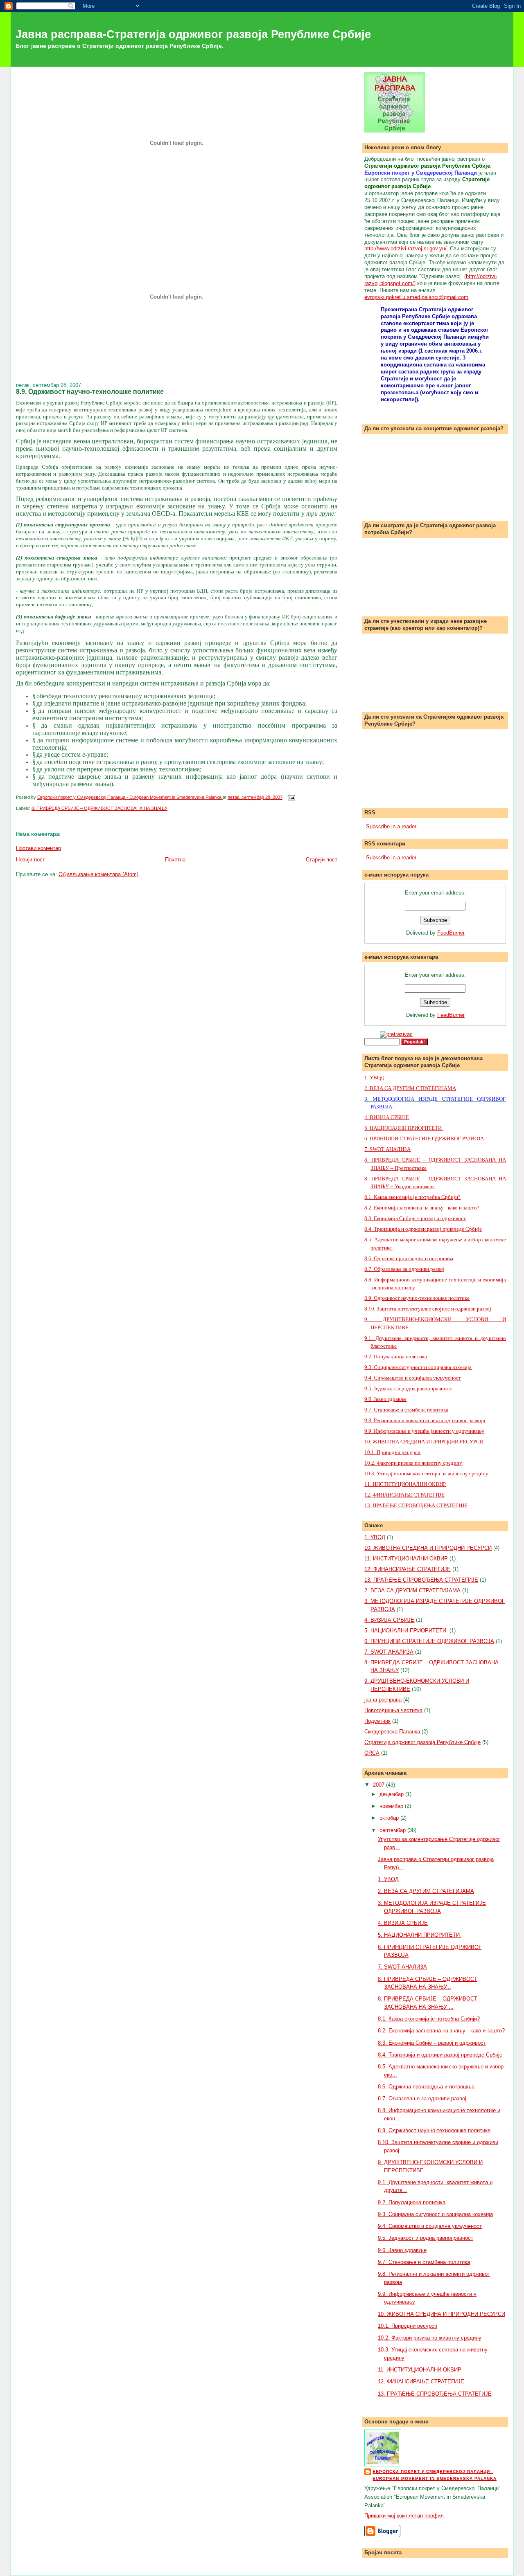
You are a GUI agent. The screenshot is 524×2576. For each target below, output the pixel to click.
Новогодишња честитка (393, 1710)
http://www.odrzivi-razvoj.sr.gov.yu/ (405, 248)
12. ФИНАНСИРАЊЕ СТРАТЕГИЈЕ (404, 1495)
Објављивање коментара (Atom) (98, 874)
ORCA (372, 1753)
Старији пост (322, 860)
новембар (392, 1806)
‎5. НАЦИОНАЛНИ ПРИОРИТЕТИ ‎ (404, 1128)
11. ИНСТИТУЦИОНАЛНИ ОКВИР (405, 1484)
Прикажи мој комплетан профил (404, 2516)
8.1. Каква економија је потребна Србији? (412, 1197)
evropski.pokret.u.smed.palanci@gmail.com (416, 297)
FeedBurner (451, 933)
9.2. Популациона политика (396, 1357)
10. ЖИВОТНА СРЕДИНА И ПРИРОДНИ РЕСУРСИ (424, 1442)
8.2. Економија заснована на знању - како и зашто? (422, 1208)
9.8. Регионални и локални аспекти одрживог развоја (425, 1420)
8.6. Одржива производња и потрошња (409, 1258)
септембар (393, 1830)
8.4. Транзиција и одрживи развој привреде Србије (423, 1229)
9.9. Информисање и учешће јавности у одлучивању (424, 1431)
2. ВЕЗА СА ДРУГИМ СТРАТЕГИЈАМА (410, 1088)
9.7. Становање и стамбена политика (406, 1410)
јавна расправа (383, 1700)
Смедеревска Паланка (392, 1732)
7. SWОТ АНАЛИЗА (387, 1149)
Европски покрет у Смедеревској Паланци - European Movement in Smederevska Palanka (435, 2475)
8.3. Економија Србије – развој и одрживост (415, 1218)
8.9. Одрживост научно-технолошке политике (417, 1298)
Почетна (175, 860)
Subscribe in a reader (391, 826)
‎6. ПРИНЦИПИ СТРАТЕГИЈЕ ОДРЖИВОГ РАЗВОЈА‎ (424, 1139)
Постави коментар (38, 848)
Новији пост (30, 860)
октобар (390, 1818)
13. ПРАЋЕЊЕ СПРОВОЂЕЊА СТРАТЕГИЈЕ (416, 1505)
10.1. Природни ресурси (392, 1452)
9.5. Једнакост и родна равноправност (408, 1388)
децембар (392, 1794)
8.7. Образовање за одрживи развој (404, 1269)
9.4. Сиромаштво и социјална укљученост (413, 1378)
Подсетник (377, 1721)
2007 (379, 1785)
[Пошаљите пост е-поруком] (291, 797)
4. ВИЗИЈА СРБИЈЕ (387, 1117)
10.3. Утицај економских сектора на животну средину (426, 1473)
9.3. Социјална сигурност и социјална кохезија (418, 1367)
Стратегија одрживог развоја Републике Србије (422, 1742)
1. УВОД (374, 1078)
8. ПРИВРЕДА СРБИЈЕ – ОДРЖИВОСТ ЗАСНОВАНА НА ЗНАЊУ (99, 808)
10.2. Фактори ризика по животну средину (413, 1463)
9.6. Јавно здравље (385, 1399)
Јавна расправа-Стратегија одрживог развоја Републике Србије (193, 34)
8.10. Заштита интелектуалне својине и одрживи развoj (428, 1309)
